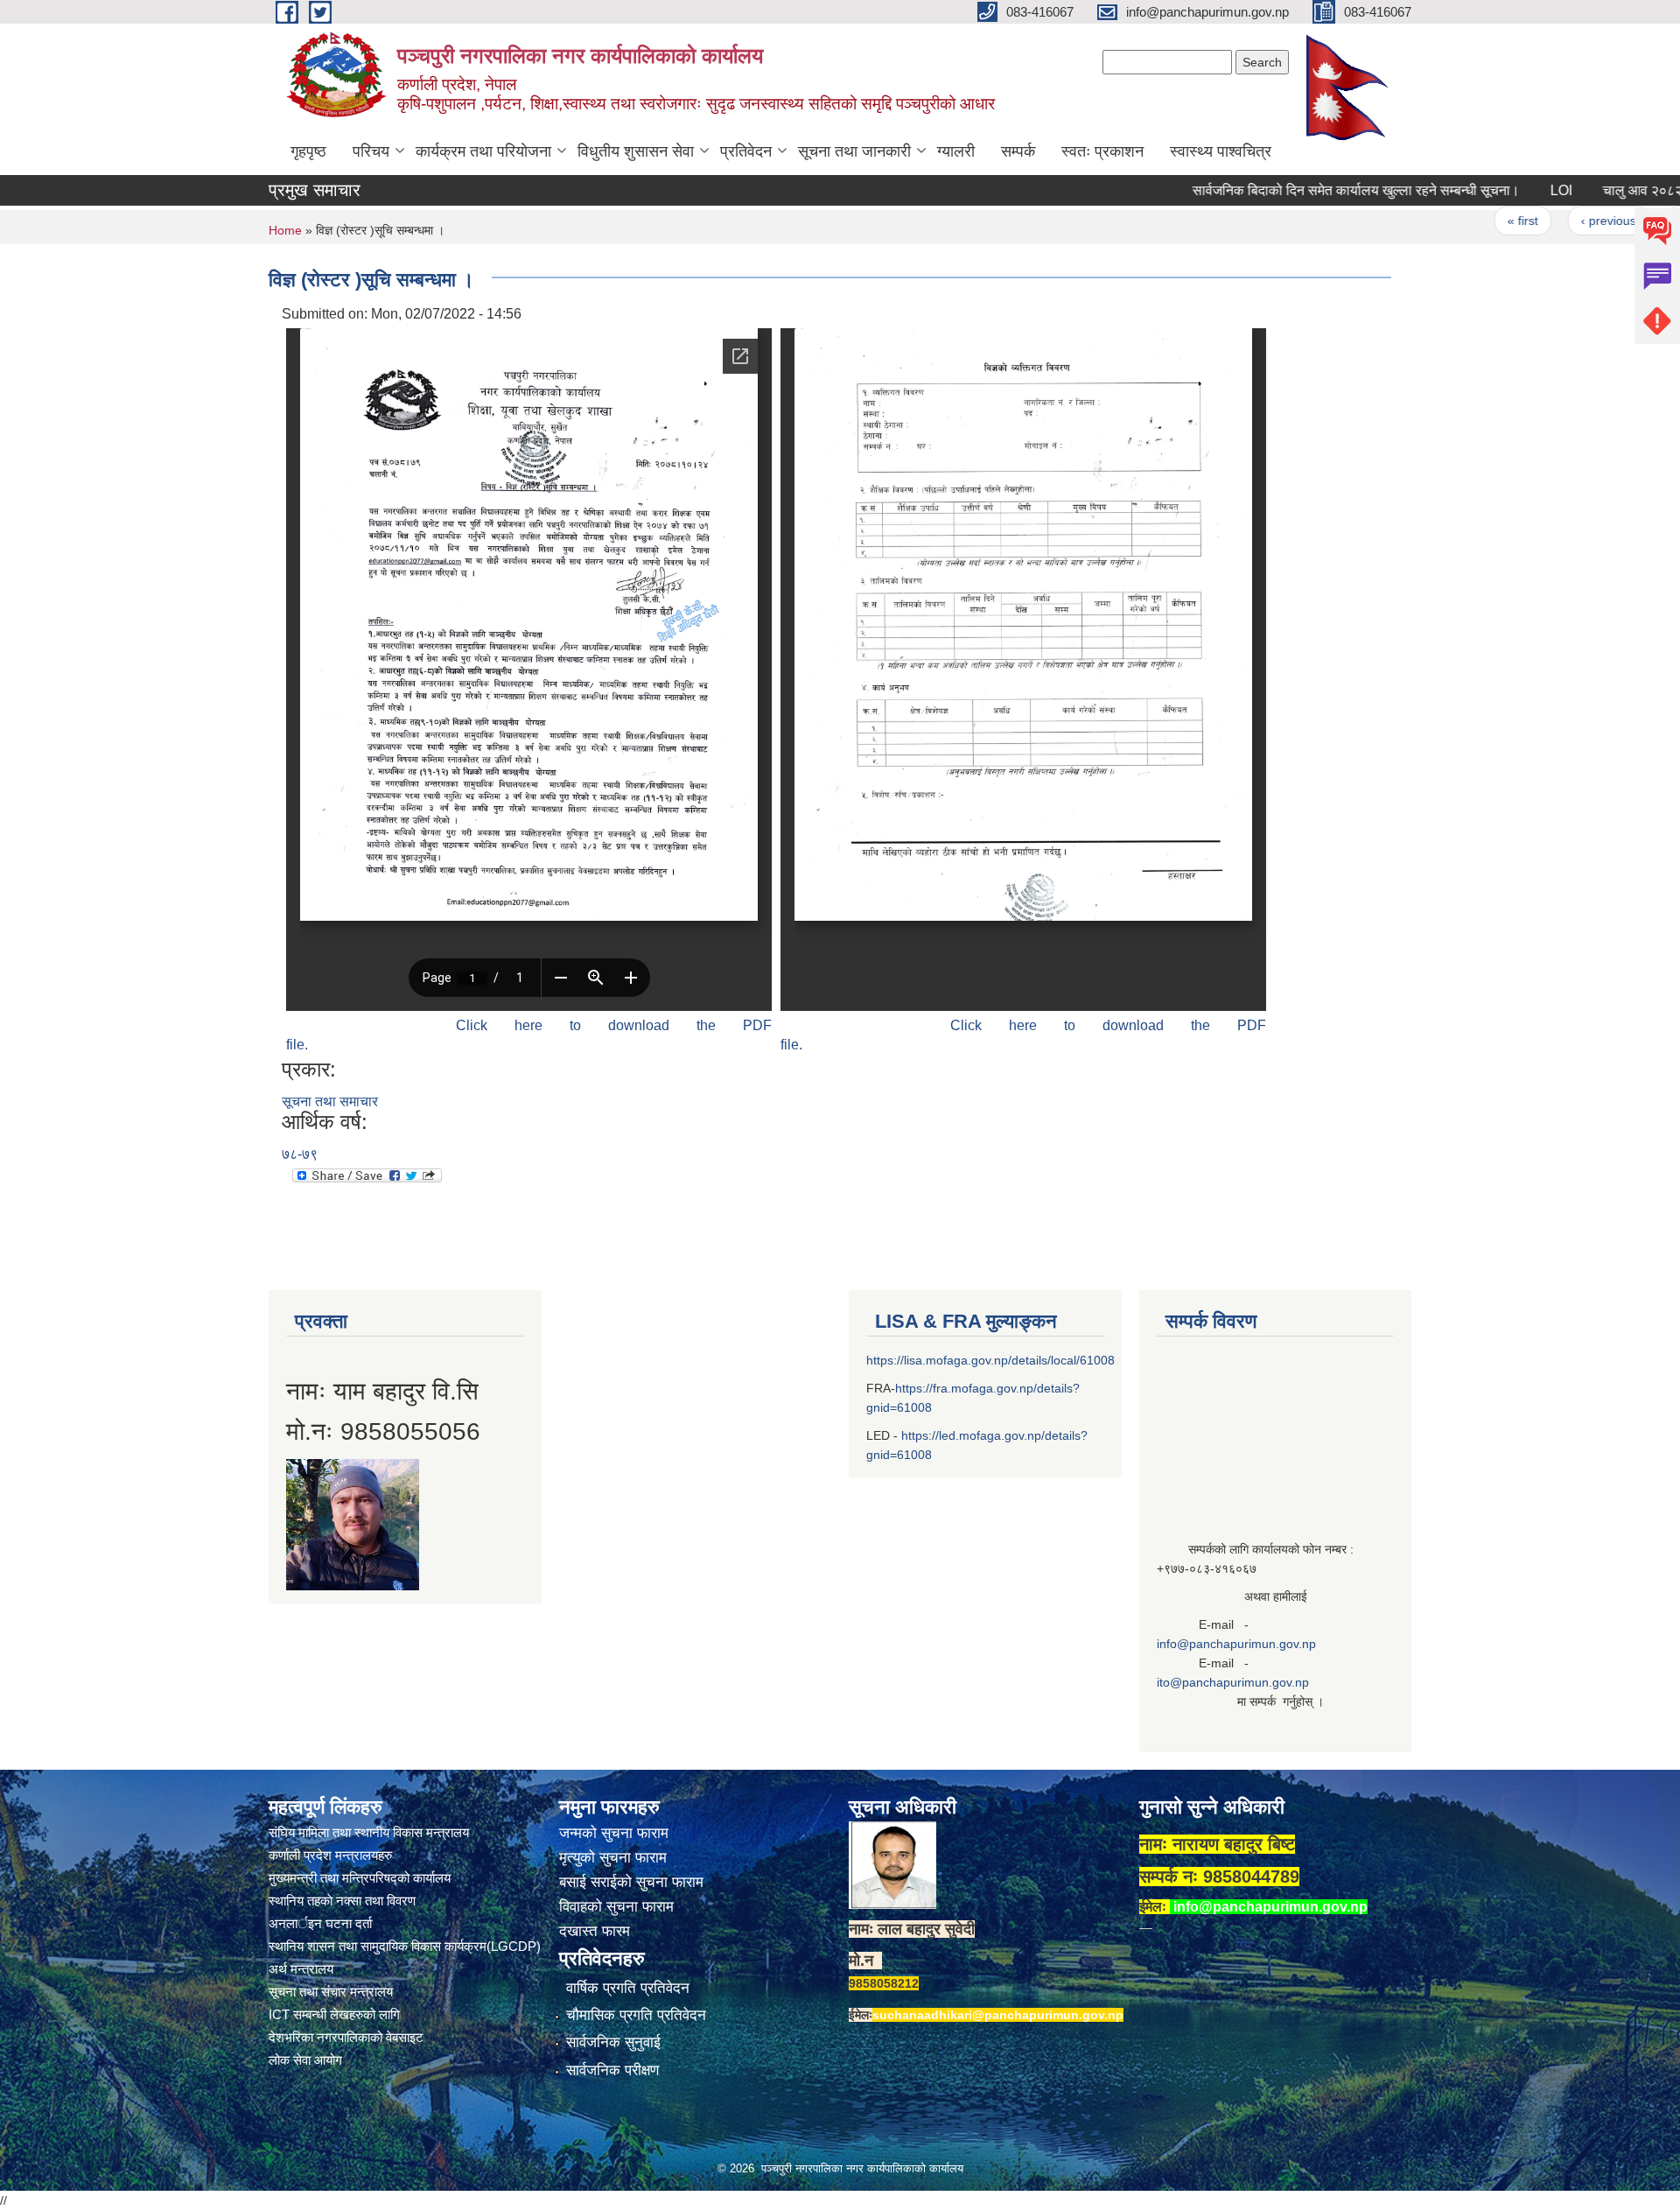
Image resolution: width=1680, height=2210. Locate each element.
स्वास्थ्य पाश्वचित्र (1221, 151)
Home (285, 230)
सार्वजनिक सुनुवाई (613, 2042)
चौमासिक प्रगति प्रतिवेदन (636, 2015)
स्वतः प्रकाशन (1102, 151)
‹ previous (1554, 221)
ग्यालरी (956, 151)
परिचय (371, 151)
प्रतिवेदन (746, 151)
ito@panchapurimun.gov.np (1233, 1682)
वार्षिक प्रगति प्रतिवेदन (628, 1988)
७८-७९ (300, 1154)
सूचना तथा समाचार (330, 1101)
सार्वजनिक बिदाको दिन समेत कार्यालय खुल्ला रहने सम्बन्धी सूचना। (1301, 190)
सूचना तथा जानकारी (854, 151)
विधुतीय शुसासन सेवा (636, 151)
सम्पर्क (1018, 151)
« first (1468, 221)
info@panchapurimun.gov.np (1236, 1644)
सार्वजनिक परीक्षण (612, 2070)
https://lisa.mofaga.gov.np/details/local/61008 (990, 1360)
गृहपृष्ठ (308, 151)
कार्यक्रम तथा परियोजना (483, 151)
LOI (1506, 190)
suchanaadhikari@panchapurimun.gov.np (998, 2015)
